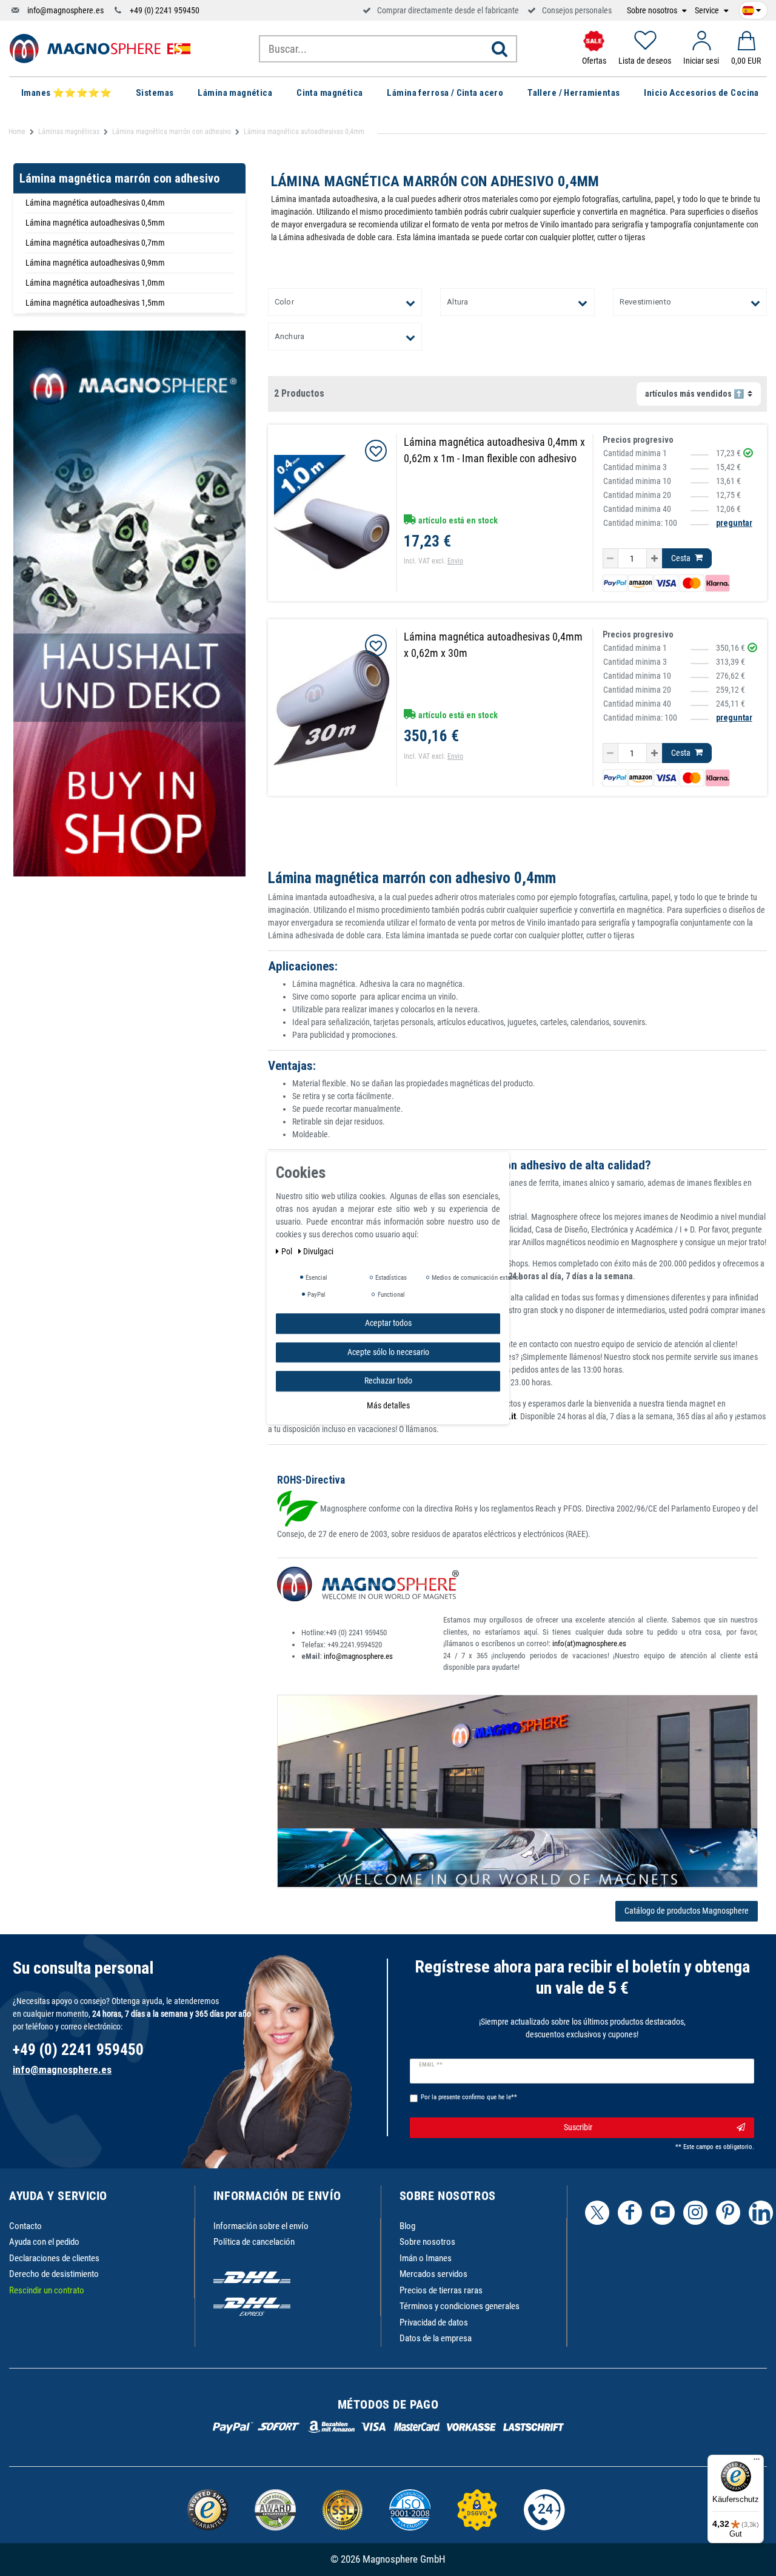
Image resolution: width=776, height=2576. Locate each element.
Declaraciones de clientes (54, 2258)
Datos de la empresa (436, 2338)
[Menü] (757, 2462)
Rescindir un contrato (47, 2290)
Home (17, 132)
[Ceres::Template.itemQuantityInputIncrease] (654, 559)
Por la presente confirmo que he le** (469, 2097)
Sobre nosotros (653, 11)
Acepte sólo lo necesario (388, 1351)
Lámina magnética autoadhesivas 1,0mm (95, 283)
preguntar (734, 523)
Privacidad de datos (434, 2322)
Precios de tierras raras (441, 2290)
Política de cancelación (254, 2242)
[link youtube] (663, 2213)
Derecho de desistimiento (54, 2274)
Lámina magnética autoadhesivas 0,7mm (95, 243)
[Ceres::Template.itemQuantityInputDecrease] (610, 559)
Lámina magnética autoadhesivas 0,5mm (95, 223)
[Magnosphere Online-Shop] (100, 48)
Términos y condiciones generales (460, 2306)
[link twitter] (597, 2213)
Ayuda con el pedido (44, 2242)
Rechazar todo (388, 1380)
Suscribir (578, 2127)
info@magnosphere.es (65, 10)
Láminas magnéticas (69, 132)
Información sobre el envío (261, 2226)
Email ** (431, 2065)
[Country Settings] (751, 8)
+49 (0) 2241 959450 (165, 10)
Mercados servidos (433, 2274)
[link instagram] (695, 2213)
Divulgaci (318, 1251)
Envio (455, 561)
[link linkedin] (761, 2213)
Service (708, 11)
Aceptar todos (388, 1323)
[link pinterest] (728, 2213)
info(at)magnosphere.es (589, 1643)
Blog (407, 2226)
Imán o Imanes (426, 2258)
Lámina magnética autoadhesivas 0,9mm (95, 263)
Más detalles (388, 1405)
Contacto (25, 2226)
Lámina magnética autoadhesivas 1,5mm (95, 303)
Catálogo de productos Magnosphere (687, 1911)
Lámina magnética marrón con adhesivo (172, 132)
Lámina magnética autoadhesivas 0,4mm (95, 203)
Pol (288, 1251)
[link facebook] (630, 2213)
